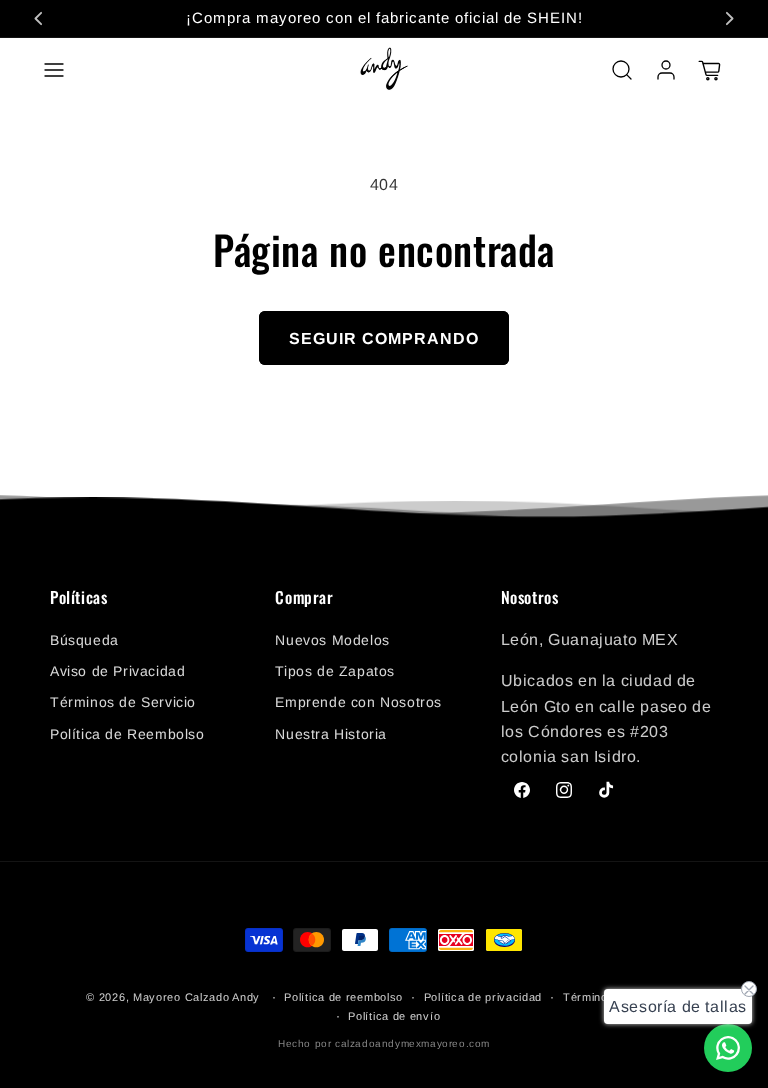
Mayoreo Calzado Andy (196, 997)
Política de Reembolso (127, 734)
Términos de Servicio (123, 702)
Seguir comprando (384, 338)
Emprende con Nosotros (358, 702)
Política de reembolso (343, 997)
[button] (54, 70)
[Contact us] (728, 1048)
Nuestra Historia (331, 734)
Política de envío (394, 1016)
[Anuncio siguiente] (729, 18)
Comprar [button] (304, 598)
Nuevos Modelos (332, 640)
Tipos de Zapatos (335, 671)
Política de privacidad (483, 997)
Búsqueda (84, 640)
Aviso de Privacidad (117, 671)
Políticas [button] (78, 598)
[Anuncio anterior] (39, 18)
